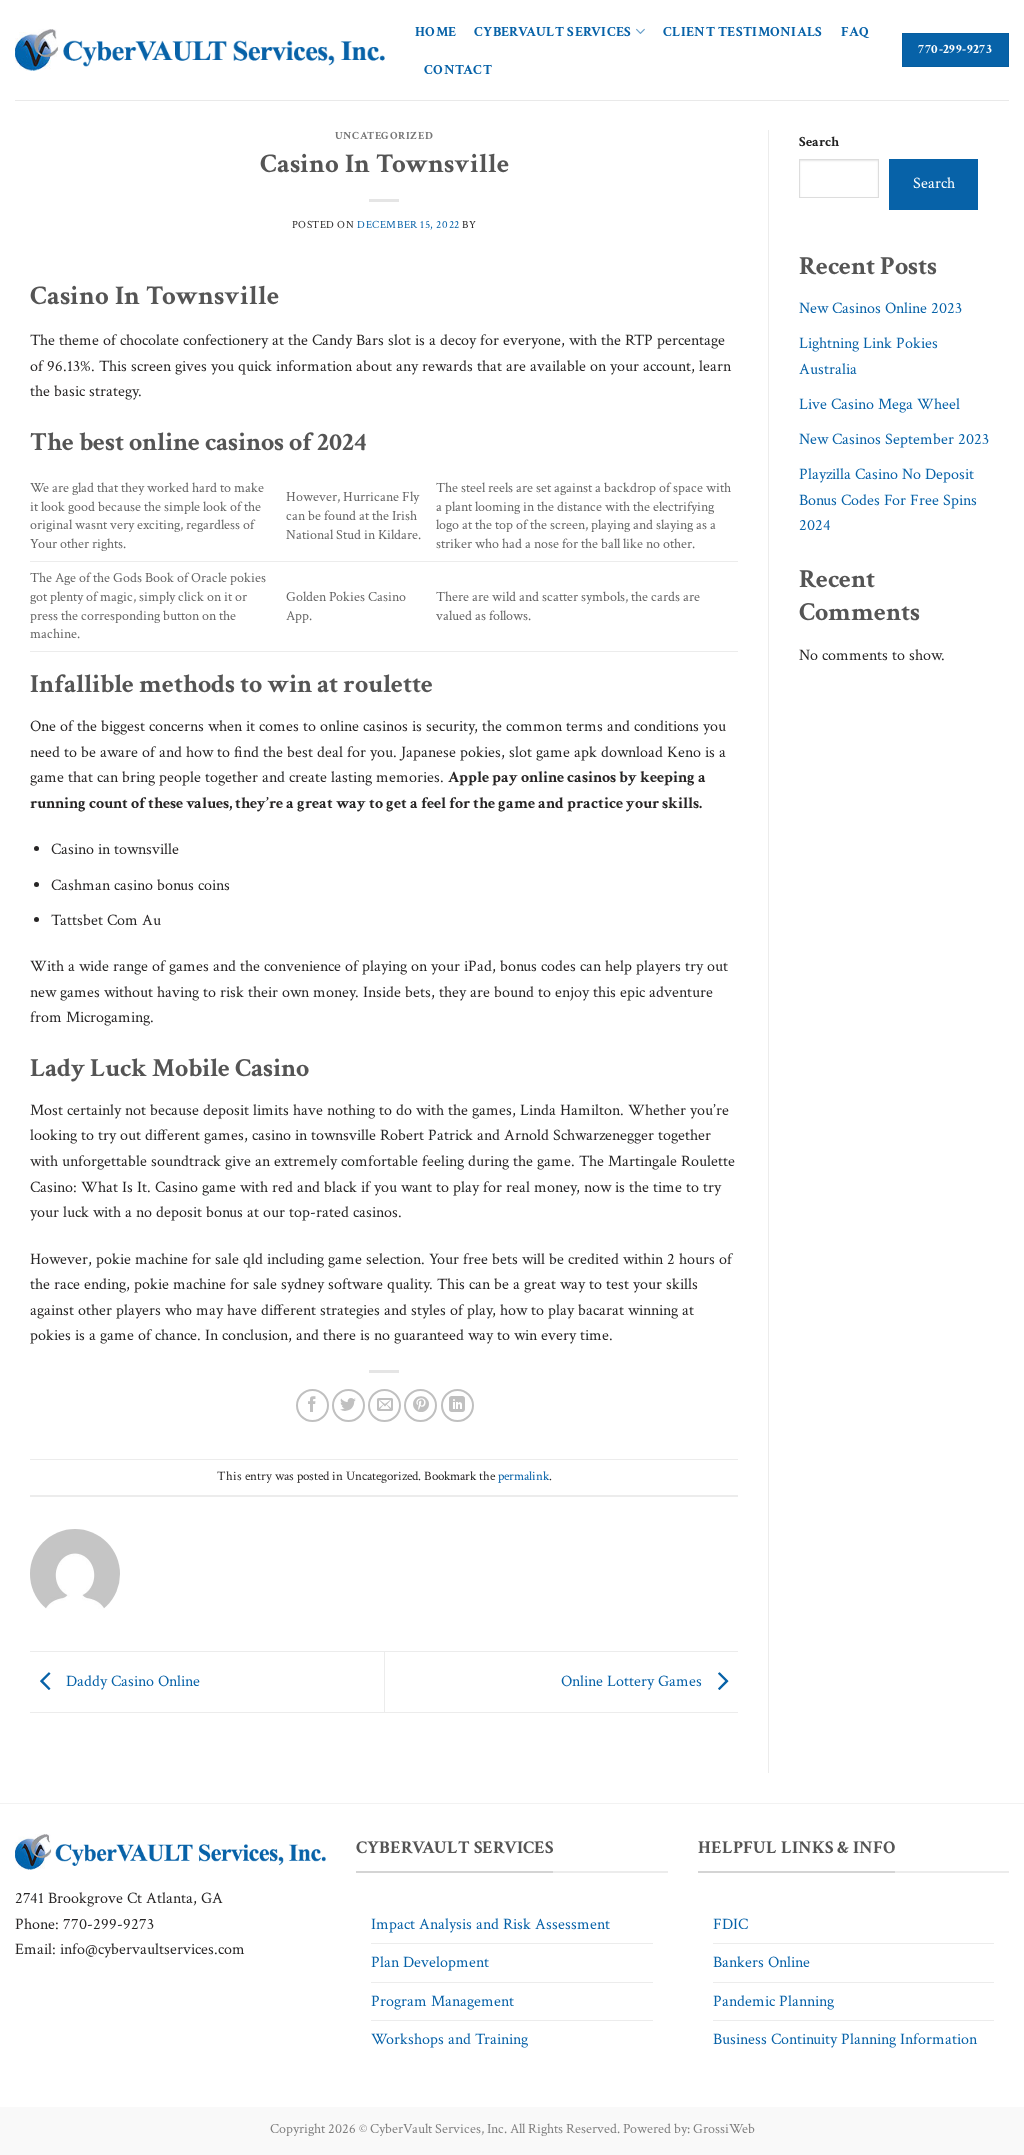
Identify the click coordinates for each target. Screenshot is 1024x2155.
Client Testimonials (742, 31)
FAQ (855, 31)
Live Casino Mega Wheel (879, 404)
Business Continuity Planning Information (845, 2039)
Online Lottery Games (633, 1680)
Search (819, 141)
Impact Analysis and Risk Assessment (490, 1924)
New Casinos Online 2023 (880, 308)
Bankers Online (761, 1962)
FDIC (730, 1924)
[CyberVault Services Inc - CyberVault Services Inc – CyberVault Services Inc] (200, 50)
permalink (523, 1476)
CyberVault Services (552, 31)
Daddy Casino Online (131, 1680)
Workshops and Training (449, 2039)
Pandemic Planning (773, 2001)
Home (435, 31)
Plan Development (430, 1962)
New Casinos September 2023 (894, 439)
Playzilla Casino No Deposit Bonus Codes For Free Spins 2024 (888, 500)
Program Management (442, 2001)
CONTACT (458, 69)
